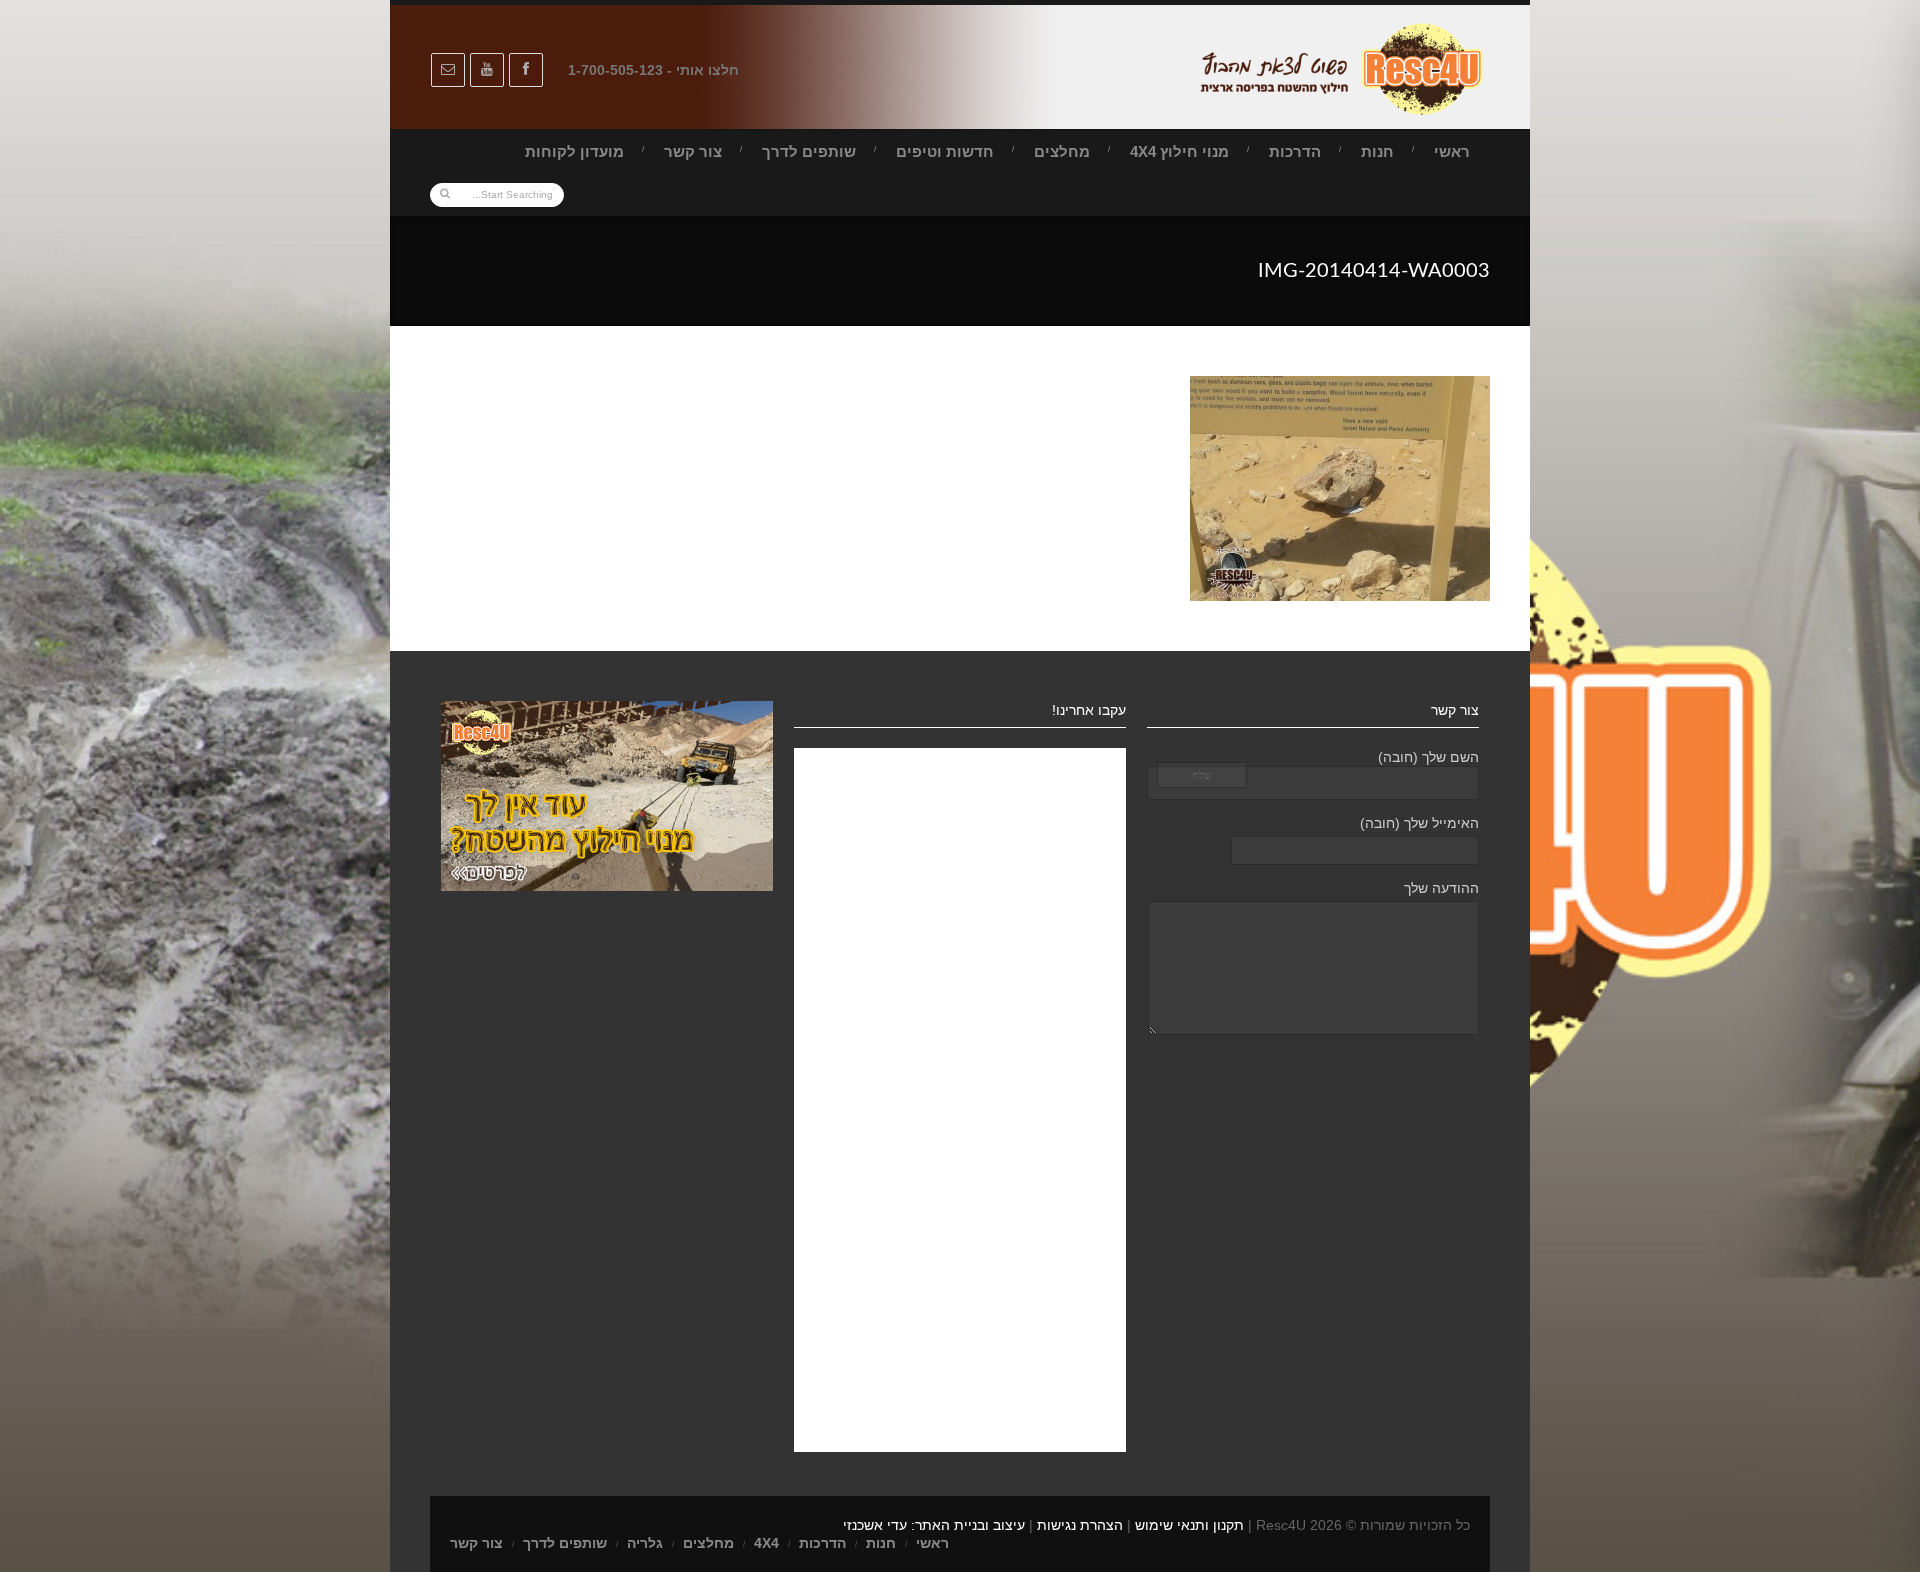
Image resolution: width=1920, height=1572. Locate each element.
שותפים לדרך (809, 151)
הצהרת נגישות (1080, 1525)
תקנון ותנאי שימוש (1189, 1525)
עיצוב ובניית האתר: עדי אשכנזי (934, 1525)
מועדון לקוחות (574, 151)
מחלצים (1062, 151)
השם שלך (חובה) (1428, 757)
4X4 (766, 1543)
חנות (1377, 151)
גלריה (645, 1543)
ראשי (1452, 151)
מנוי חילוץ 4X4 (1179, 151)
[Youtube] (487, 70)
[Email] (448, 70)
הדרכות (1295, 151)
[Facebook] (526, 70)
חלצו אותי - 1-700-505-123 (653, 70)
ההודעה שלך (1441, 888)
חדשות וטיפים (945, 151)
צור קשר (693, 151)
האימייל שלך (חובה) (1419, 823)
